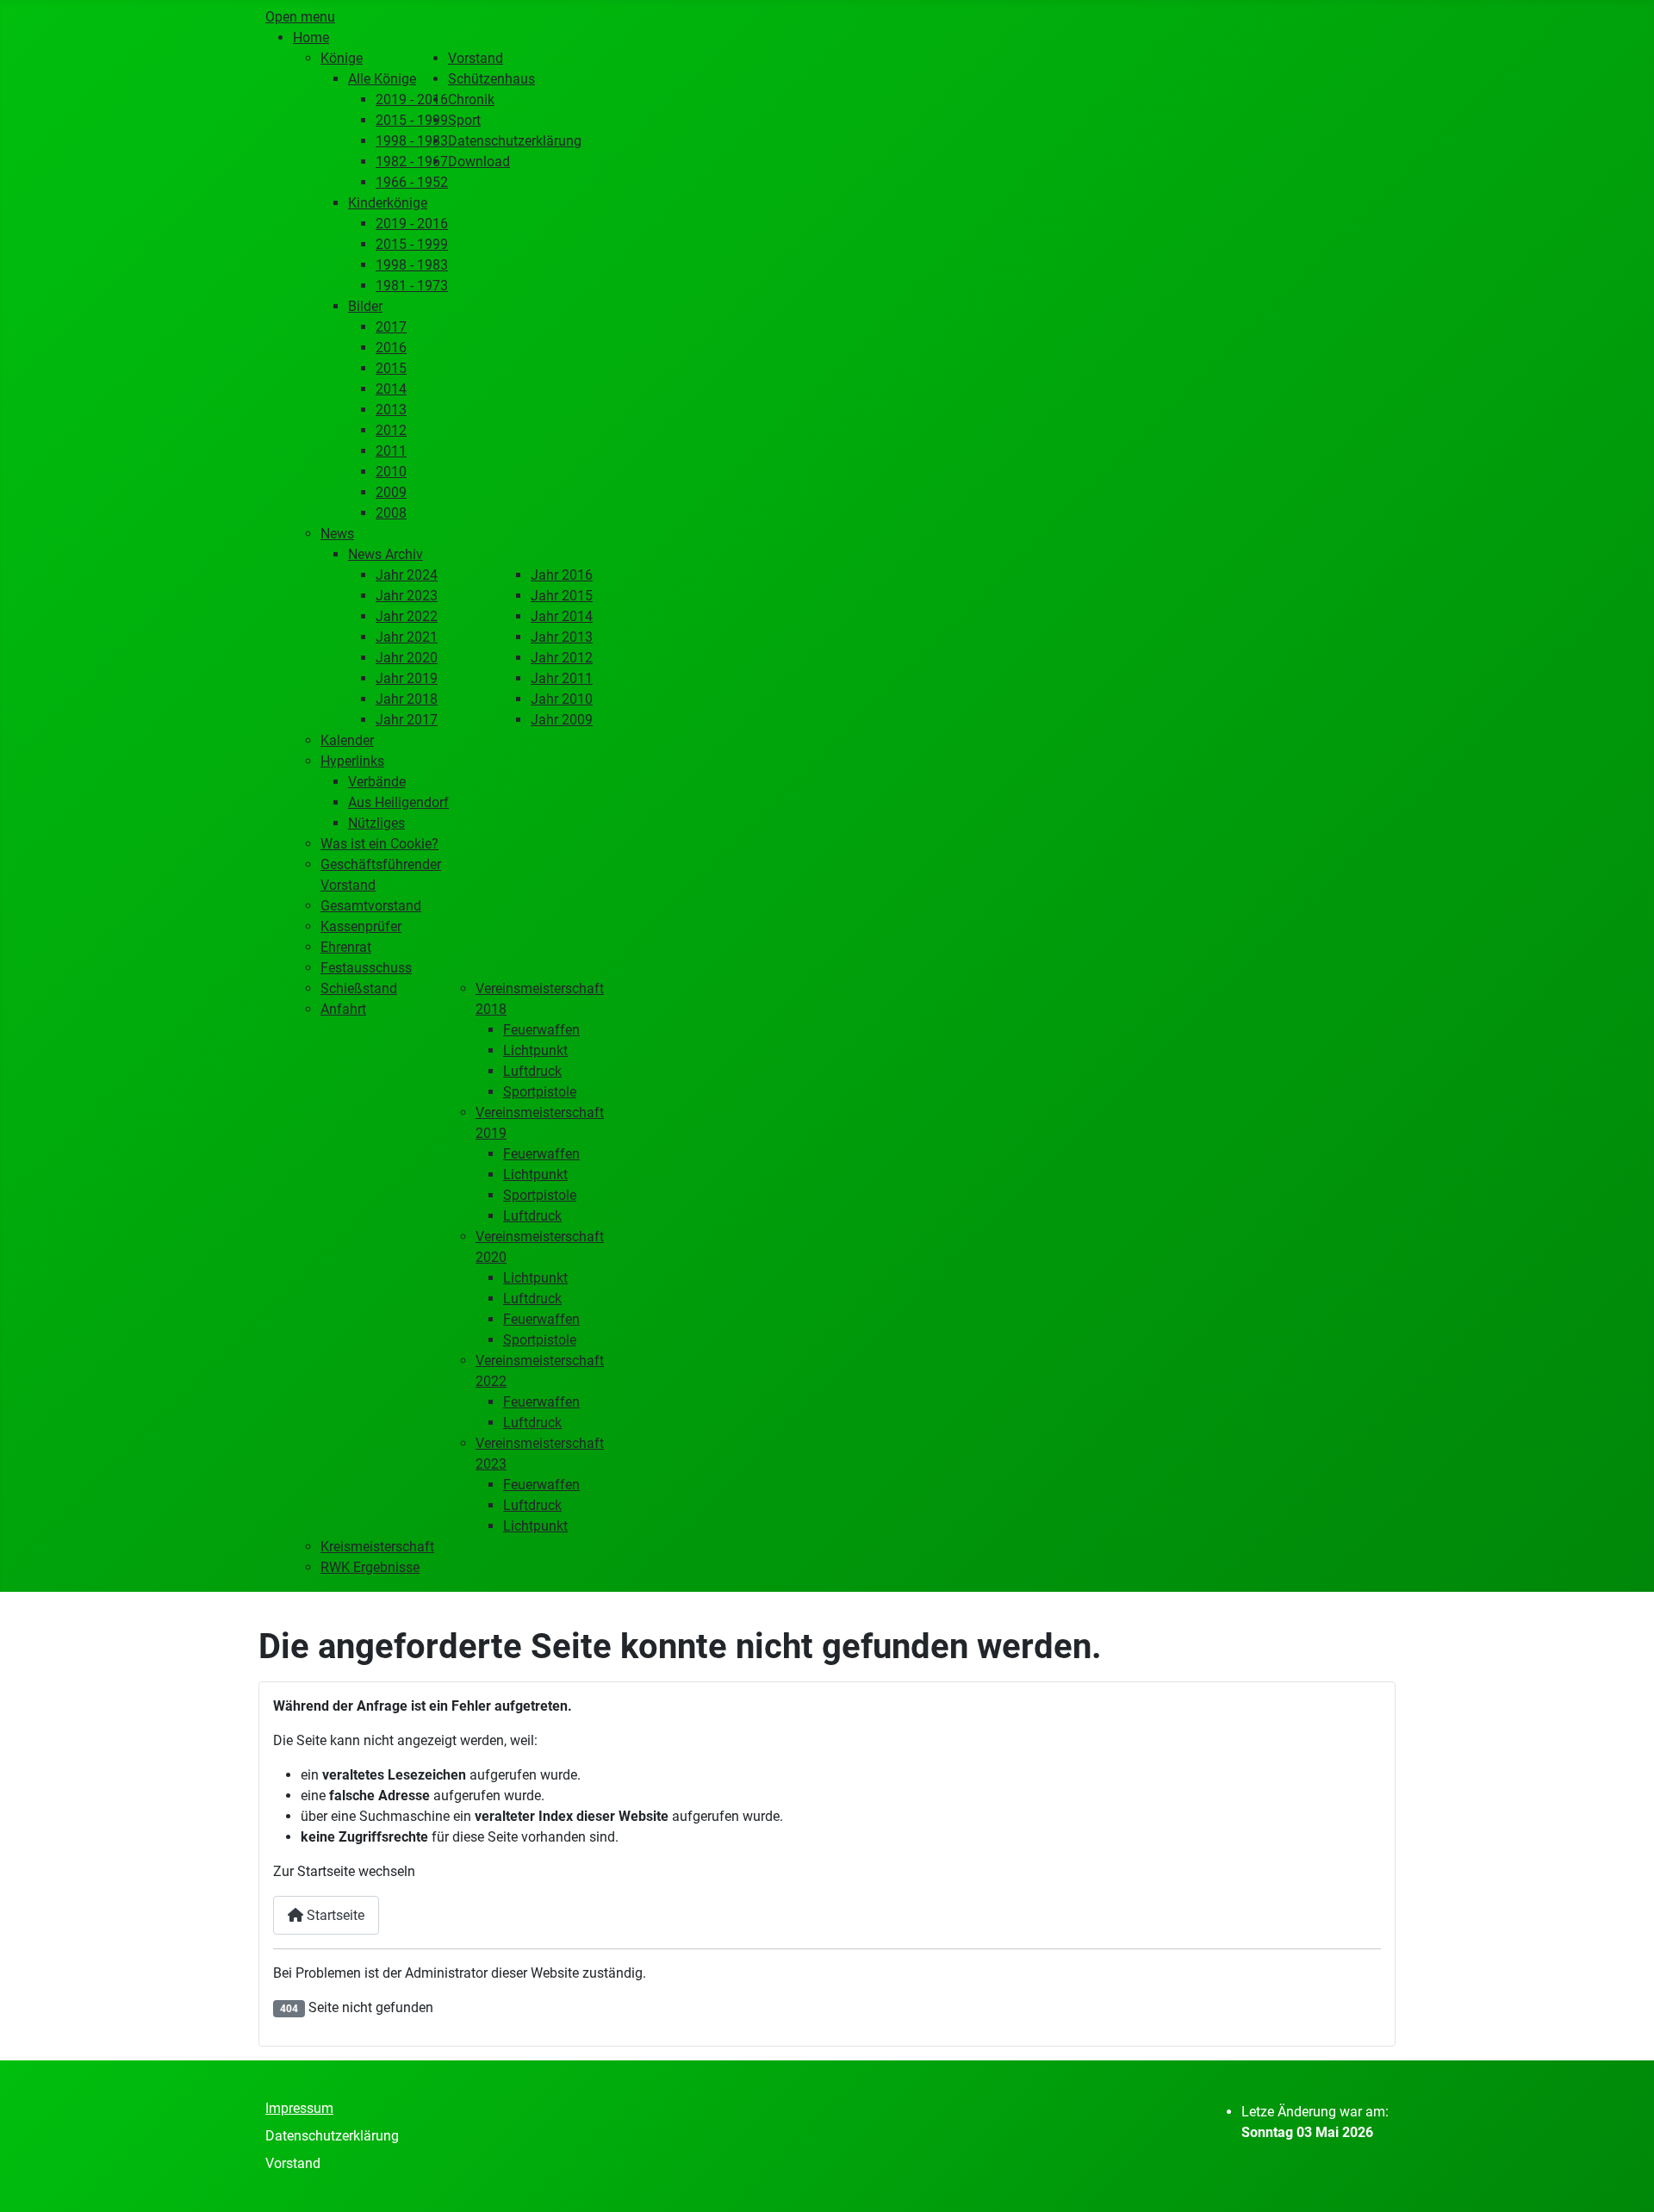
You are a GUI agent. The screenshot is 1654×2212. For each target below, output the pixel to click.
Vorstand (293, 2163)
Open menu (300, 17)
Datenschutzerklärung (332, 2136)
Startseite (334, 1915)
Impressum (299, 2108)
